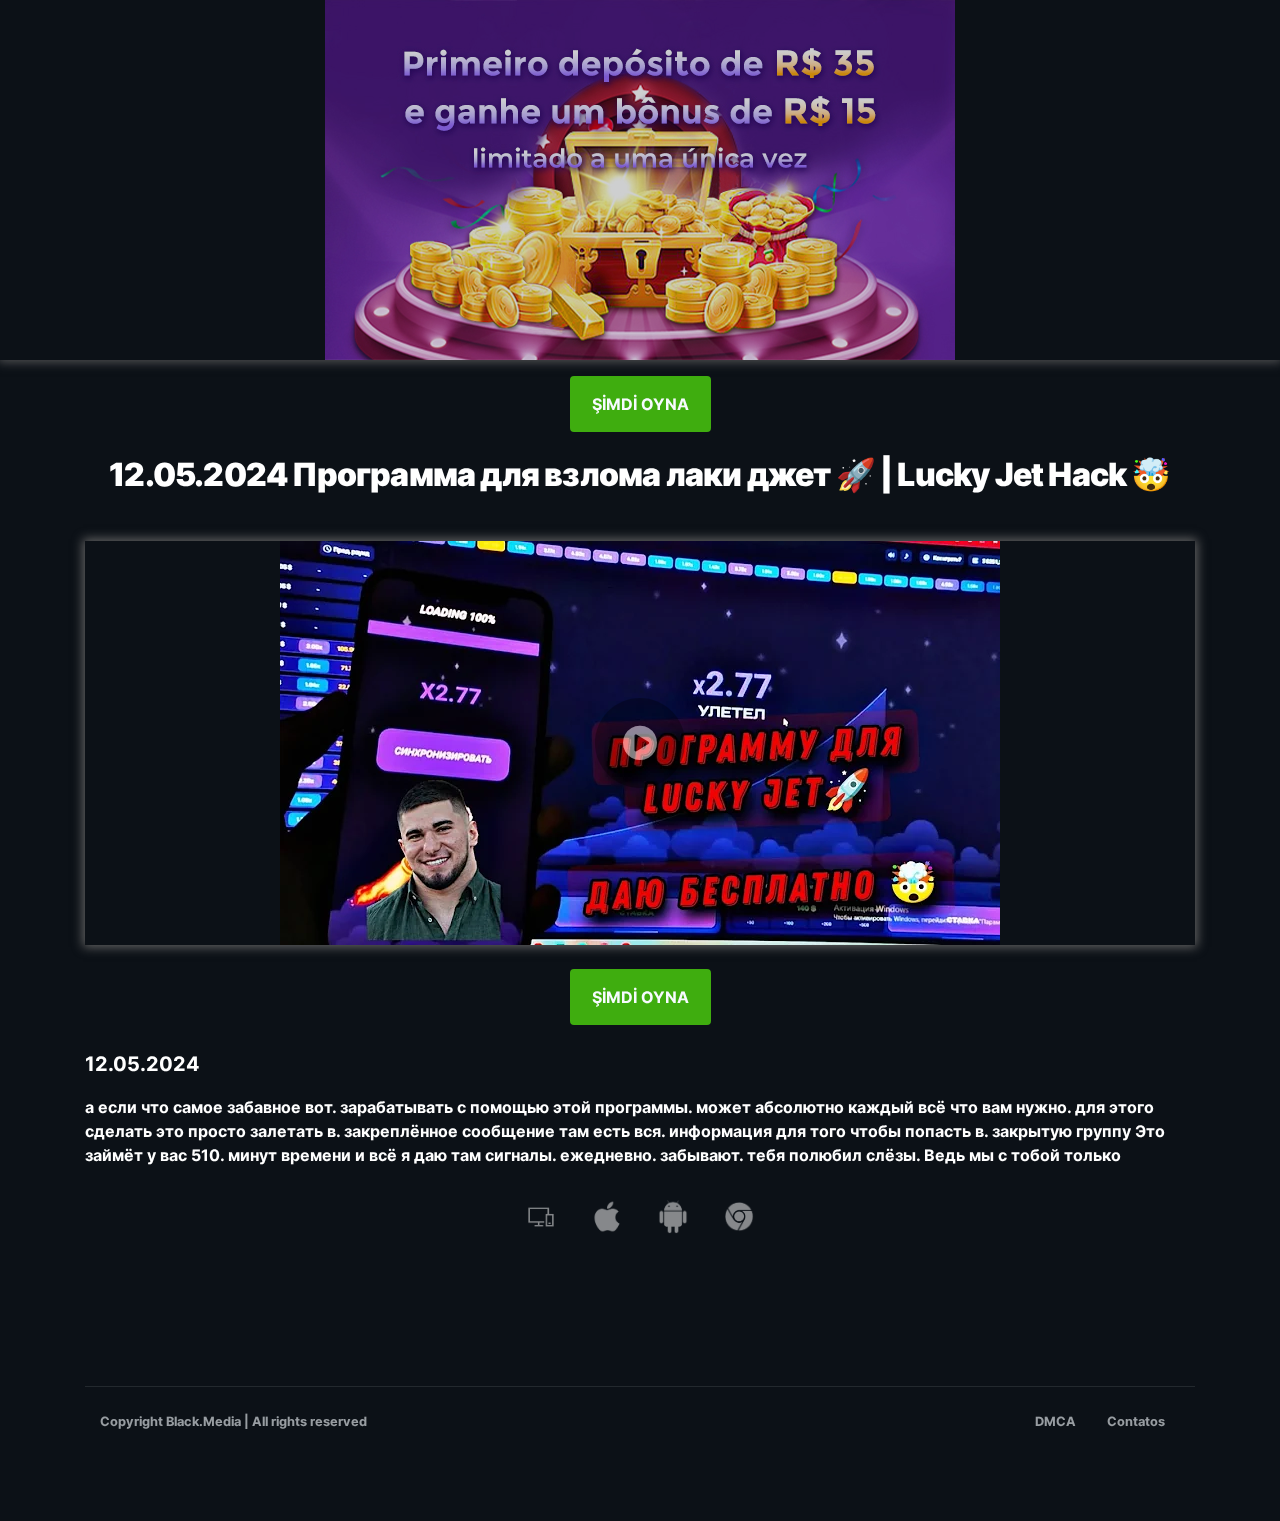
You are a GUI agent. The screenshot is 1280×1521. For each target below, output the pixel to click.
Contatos (1136, 1421)
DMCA (1055, 1421)
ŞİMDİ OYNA (640, 404)
